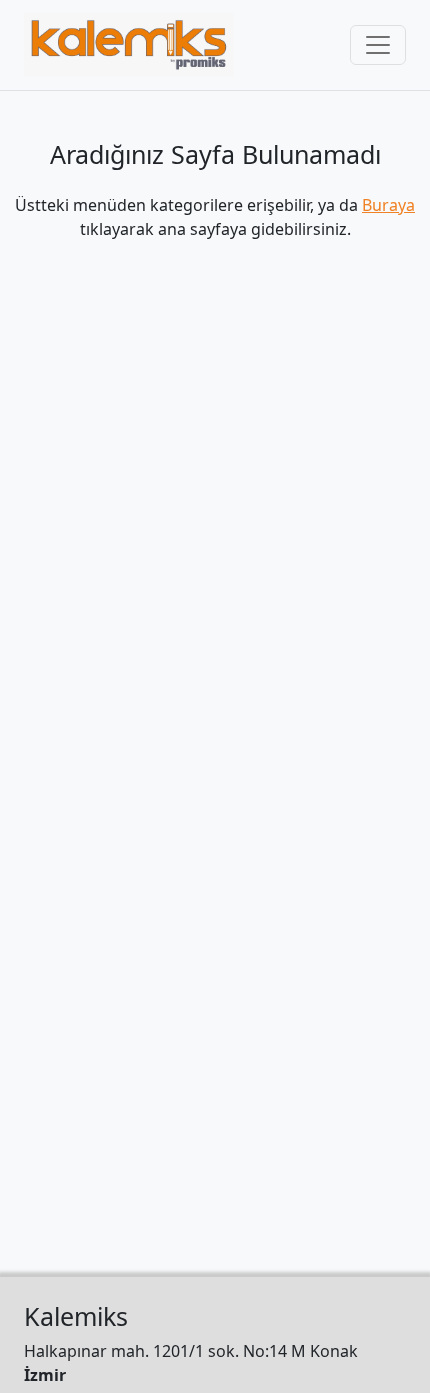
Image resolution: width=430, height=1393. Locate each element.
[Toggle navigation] (378, 45)
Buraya (388, 205)
